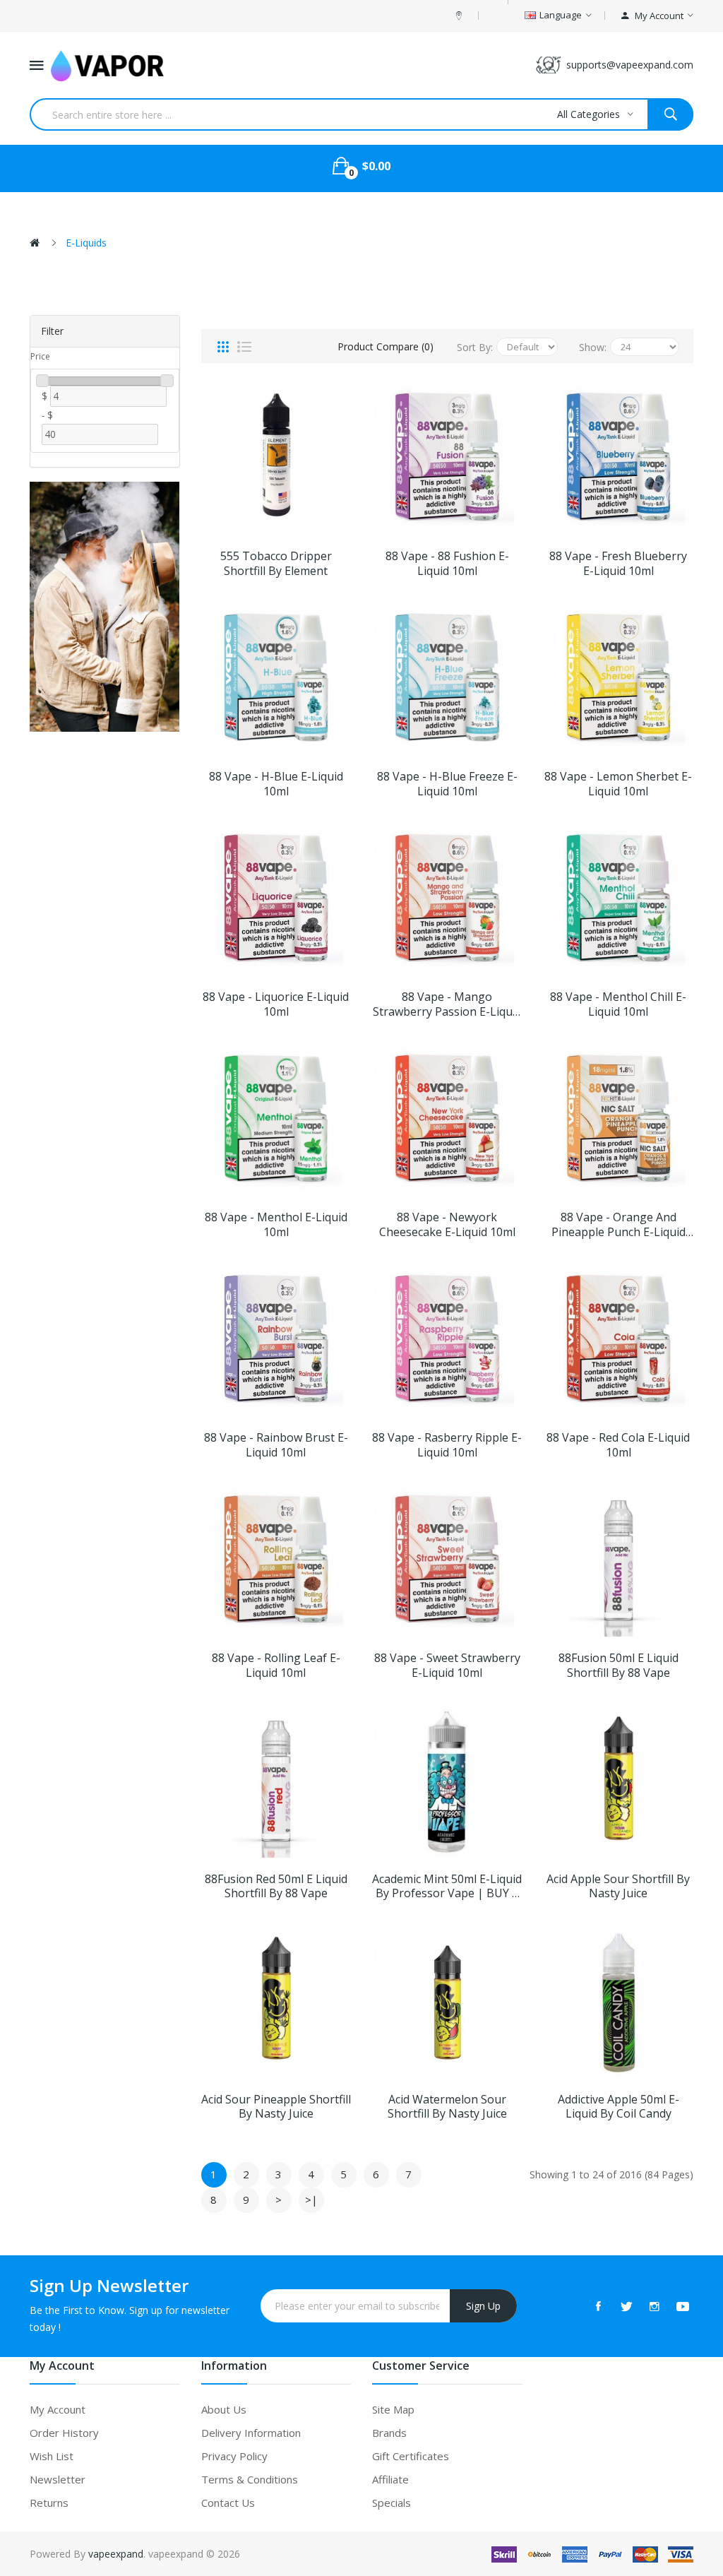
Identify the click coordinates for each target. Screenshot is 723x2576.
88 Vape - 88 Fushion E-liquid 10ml (447, 564)
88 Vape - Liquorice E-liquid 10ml (276, 1004)
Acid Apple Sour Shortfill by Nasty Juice (618, 1887)
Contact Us (228, 2503)
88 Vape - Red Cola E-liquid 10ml (618, 1445)
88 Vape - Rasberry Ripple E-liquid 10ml (447, 1445)
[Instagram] (655, 2306)
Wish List (52, 2456)
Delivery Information (251, 2433)
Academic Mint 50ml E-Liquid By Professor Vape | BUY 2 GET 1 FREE (447, 1887)
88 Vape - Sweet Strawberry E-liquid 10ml (447, 1666)
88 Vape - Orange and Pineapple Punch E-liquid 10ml (619, 1225)
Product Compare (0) (386, 346)
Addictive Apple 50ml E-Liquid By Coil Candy (619, 2107)
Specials (392, 2503)
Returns (49, 2503)
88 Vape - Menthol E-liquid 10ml (276, 1225)
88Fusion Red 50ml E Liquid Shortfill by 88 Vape (276, 1887)
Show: (593, 347)
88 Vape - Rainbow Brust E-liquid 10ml (276, 1445)
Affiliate (390, 2479)
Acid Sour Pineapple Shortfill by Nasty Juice (276, 2107)
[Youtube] (683, 2306)
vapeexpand (116, 2554)
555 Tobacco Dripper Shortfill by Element (276, 564)
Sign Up (483, 2306)
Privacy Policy (234, 2456)
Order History (64, 2433)
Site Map (393, 2409)
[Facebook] (598, 2306)
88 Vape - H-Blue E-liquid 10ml (276, 784)
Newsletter (58, 2479)
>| (311, 2200)
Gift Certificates (411, 2456)
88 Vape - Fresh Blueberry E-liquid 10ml (618, 564)
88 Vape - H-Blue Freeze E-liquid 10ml (447, 784)
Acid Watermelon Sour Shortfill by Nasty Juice (447, 2107)
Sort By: (475, 347)
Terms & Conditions (250, 2479)
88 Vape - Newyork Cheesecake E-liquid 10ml (447, 1225)
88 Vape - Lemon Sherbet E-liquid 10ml (618, 784)
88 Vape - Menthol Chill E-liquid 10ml (618, 1004)
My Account (58, 2409)
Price (40, 356)
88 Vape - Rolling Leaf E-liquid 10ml (276, 1666)
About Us (224, 2409)
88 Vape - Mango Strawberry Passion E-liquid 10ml (447, 1004)
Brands (389, 2433)
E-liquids (86, 243)
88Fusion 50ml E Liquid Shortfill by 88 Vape (619, 1666)
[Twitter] (626, 2306)
